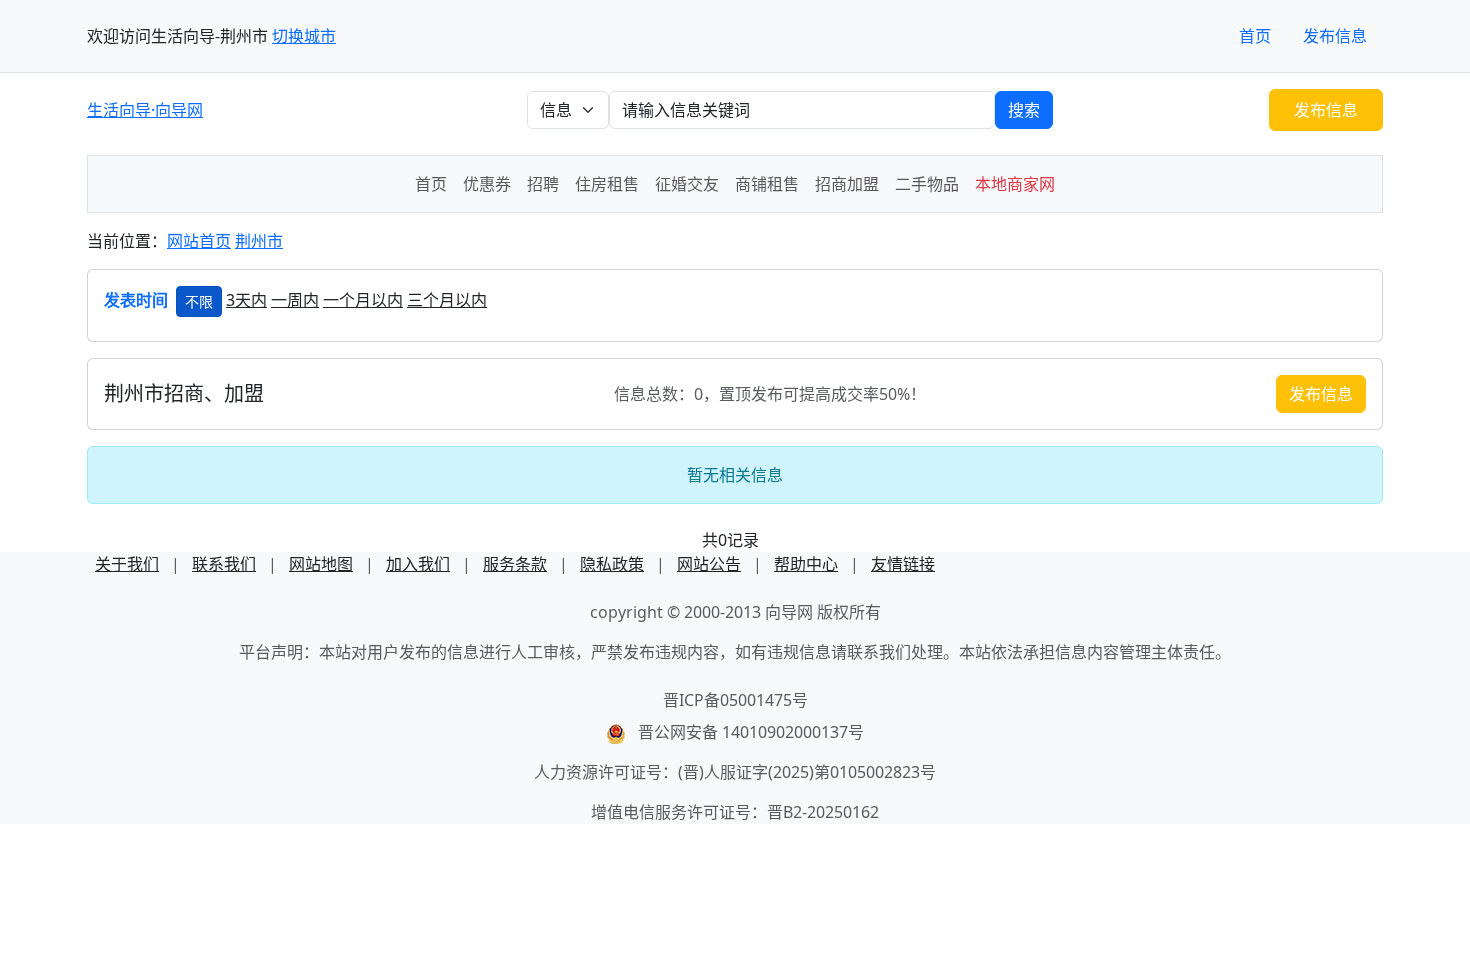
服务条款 (515, 564)
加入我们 (418, 564)
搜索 (1024, 110)
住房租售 (607, 184)
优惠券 (487, 184)
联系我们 (224, 564)
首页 (1255, 36)
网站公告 (709, 564)
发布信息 (1335, 36)
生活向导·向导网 (145, 110)
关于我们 (127, 564)
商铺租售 (767, 184)
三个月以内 (447, 300)
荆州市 (259, 241)
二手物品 (927, 184)
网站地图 (321, 564)
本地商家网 (1015, 184)
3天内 (246, 300)
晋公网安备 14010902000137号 (751, 732)
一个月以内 (363, 300)
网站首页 (199, 241)
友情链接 (903, 564)
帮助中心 (806, 564)
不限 (199, 301)
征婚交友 (687, 184)
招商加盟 (847, 184)
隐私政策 (612, 564)
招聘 (543, 184)
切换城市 (304, 36)
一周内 (295, 300)
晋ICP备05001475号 (735, 700)
